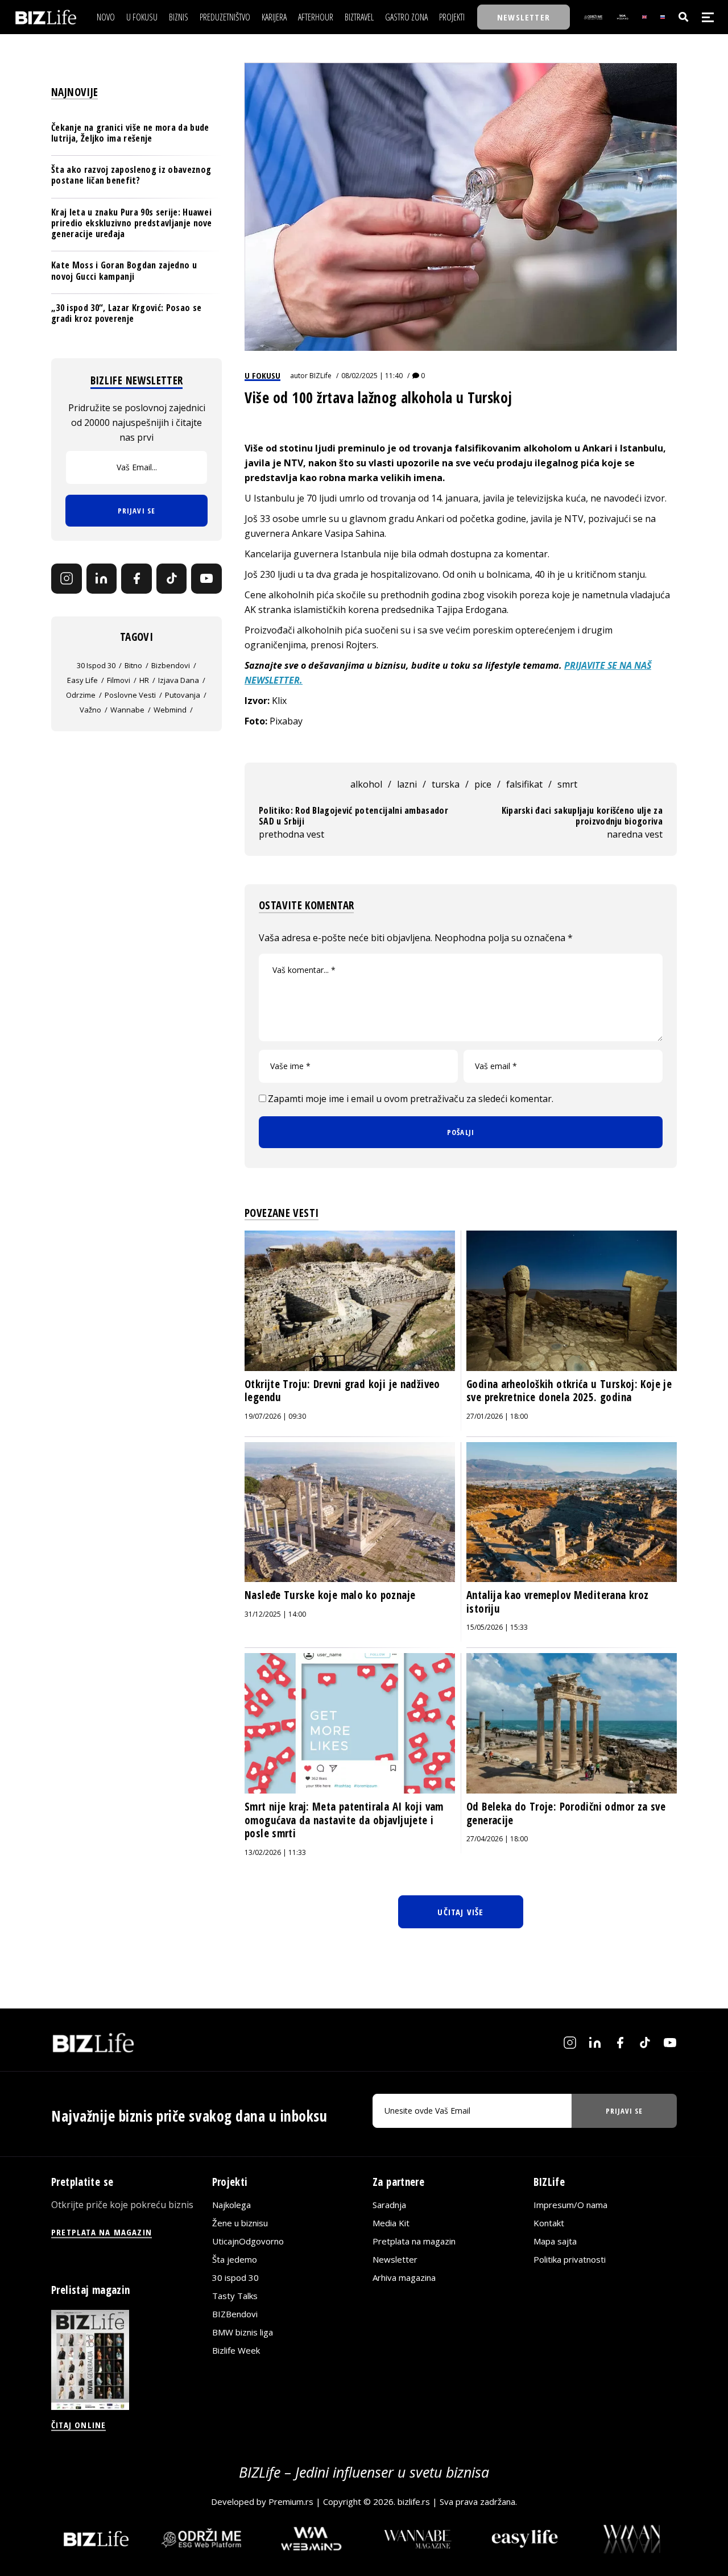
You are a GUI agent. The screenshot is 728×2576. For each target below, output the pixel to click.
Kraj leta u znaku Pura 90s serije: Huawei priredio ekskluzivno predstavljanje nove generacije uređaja (132, 222)
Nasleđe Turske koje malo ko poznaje (330, 1595)
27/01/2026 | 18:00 (497, 1416)
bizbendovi (171, 665)
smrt (567, 784)
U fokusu (262, 375)
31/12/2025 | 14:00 (275, 1614)
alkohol (366, 784)
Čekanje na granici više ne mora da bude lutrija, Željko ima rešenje (130, 133)
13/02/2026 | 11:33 (275, 1852)
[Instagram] (67, 578)
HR (144, 680)
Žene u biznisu (240, 2222)
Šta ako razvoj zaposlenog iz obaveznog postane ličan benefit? (131, 175)
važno (90, 709)
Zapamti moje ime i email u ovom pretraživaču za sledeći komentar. (411, 1099)
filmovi (119, 680)
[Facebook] (136, 578)
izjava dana (179, 680)
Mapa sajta (555, 2240)
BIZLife (320, 376)
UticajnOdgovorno (248, 2240)
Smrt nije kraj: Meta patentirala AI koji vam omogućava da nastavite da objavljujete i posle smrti (344, 1820)
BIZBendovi (235, 2313)
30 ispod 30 (96, 665)
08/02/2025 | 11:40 (372, 376)
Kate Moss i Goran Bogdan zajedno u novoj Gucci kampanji (124, 270)
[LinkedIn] (102, 578)
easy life (82, 680)
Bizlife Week (236, 2350)
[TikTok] (172, 578)
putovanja (183, 694)
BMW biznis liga (243, 2331)
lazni (407, 784)
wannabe (127, 709)
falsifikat (524, 784)
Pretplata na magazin (414, 2240)
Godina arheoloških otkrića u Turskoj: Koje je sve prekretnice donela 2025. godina (569, 1391)
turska (446, 784)
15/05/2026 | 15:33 (497, 1627)
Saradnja (389, 2204)
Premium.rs (291, 2502)
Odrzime (81, 694)
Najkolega (231, 2204)
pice (483, 784)
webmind (170, 709)
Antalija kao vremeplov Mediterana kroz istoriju (557, 1602)
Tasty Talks (235, 2295)
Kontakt (549, 2222)
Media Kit (391, 2222)
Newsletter (395, 2259)
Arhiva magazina (404, 2277)
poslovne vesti (130, 694)
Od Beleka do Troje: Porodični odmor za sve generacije (566, 1813)
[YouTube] (206, 578)
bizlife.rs (414, 2502)
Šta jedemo (235, 2259)
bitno (133, 665)
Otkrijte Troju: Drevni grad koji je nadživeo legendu (342, 1391)
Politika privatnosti (570, 2259)
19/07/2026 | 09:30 (275, 1416)
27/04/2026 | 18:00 (497, 1839)
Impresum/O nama (570, 2204)
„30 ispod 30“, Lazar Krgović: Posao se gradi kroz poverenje (126, 312)
